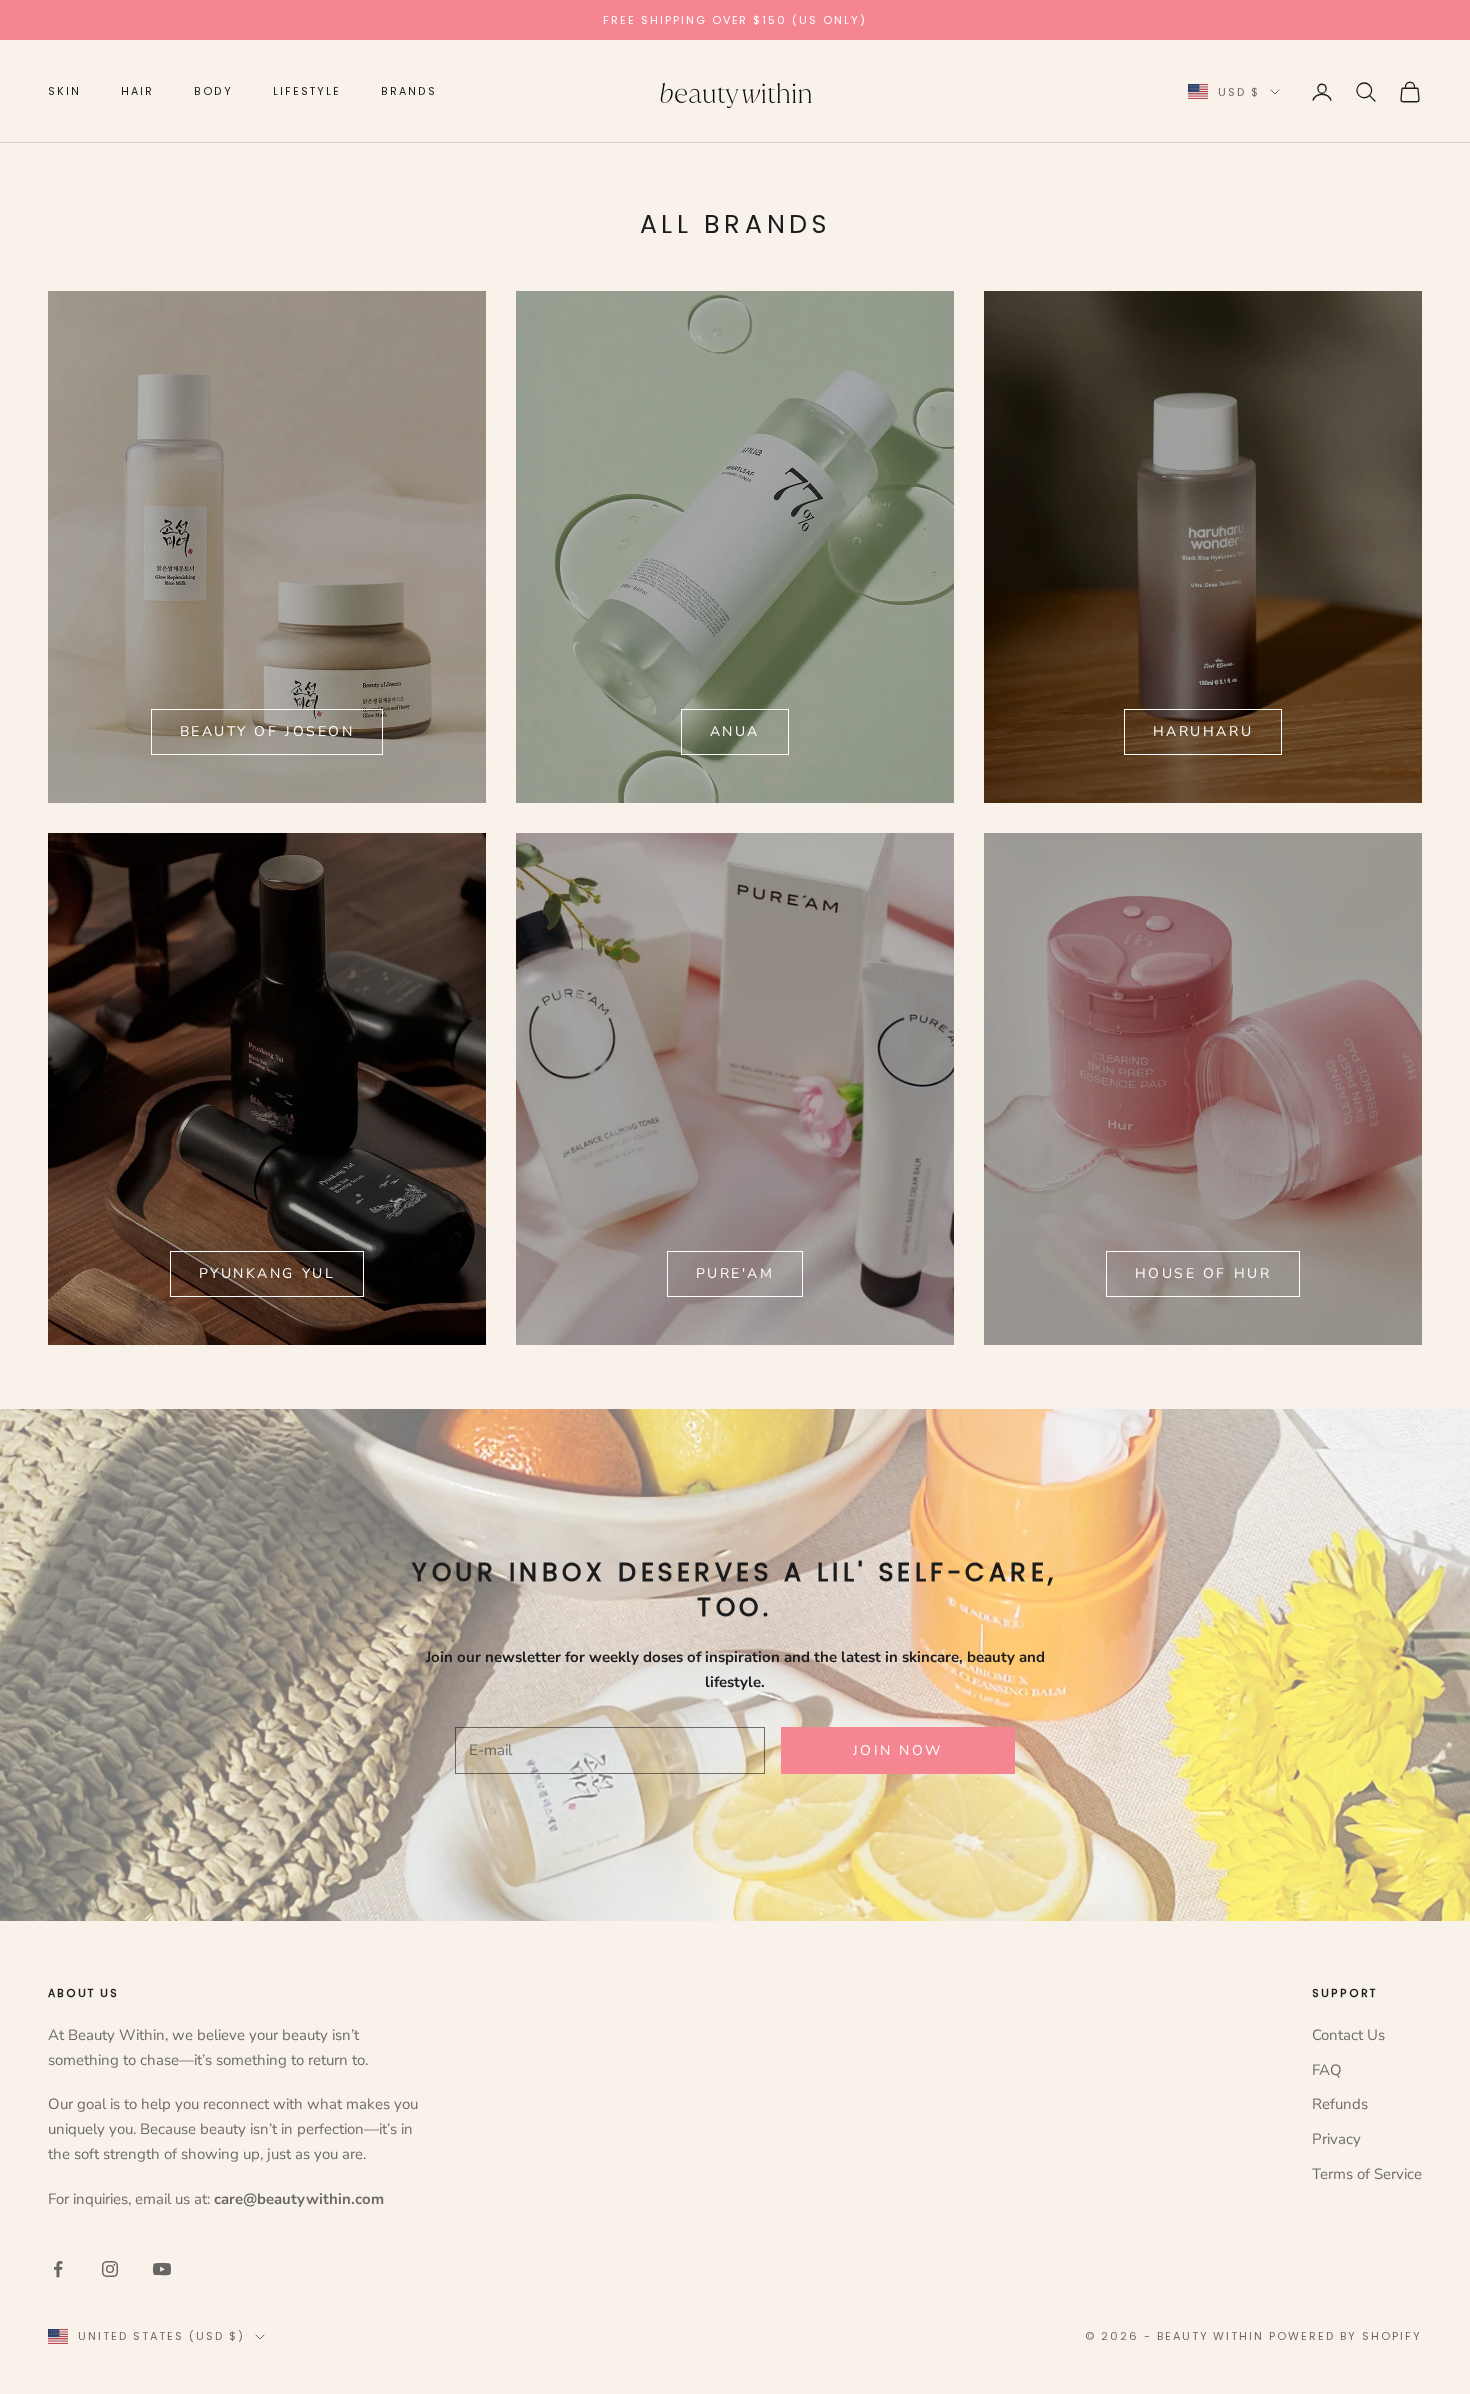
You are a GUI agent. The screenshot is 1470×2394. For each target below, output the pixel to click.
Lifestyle (307, 91)
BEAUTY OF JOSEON (267, 731)
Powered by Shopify (1345, 2336)
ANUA (735, 731)
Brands (409, 91)
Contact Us (1348, 2035)
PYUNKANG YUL (267, 1273)
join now (898, 1750)
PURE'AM (735, 1273)
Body (214, 91)
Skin (64, 91)
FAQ (1327, 2070)
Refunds (1340, 2104)
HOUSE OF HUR (1203, 1273)
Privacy (1336, 2139)
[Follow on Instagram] (110, 2269)
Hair (137, 91)
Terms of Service (1367, 2174)
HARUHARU (1203, 731)
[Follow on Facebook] (58, 2269)
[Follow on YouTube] (162, 2269)
